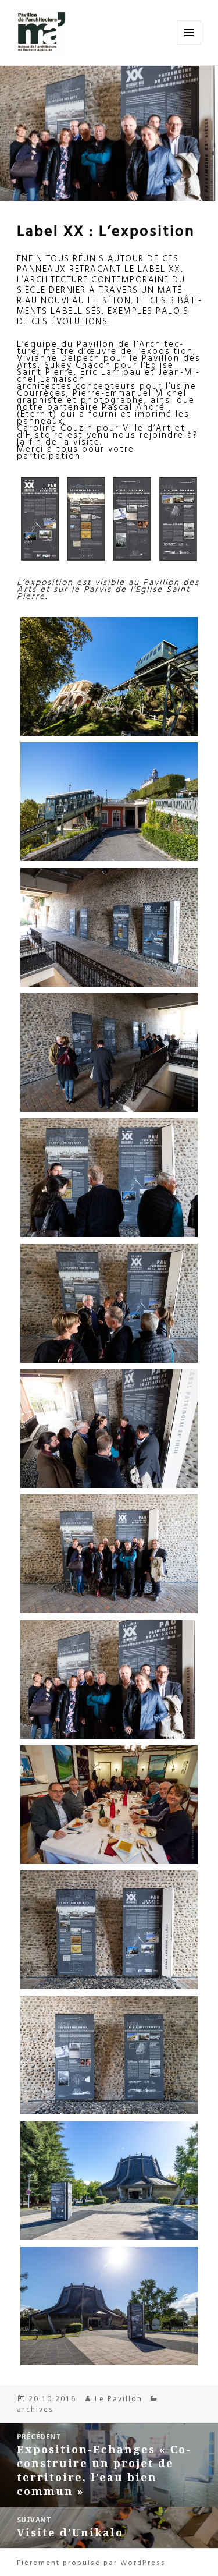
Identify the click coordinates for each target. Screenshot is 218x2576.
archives (35, 2409)
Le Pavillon (119, 2399)
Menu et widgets (189, 45)
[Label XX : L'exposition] (40, 519)
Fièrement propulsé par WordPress (91, 2562)
